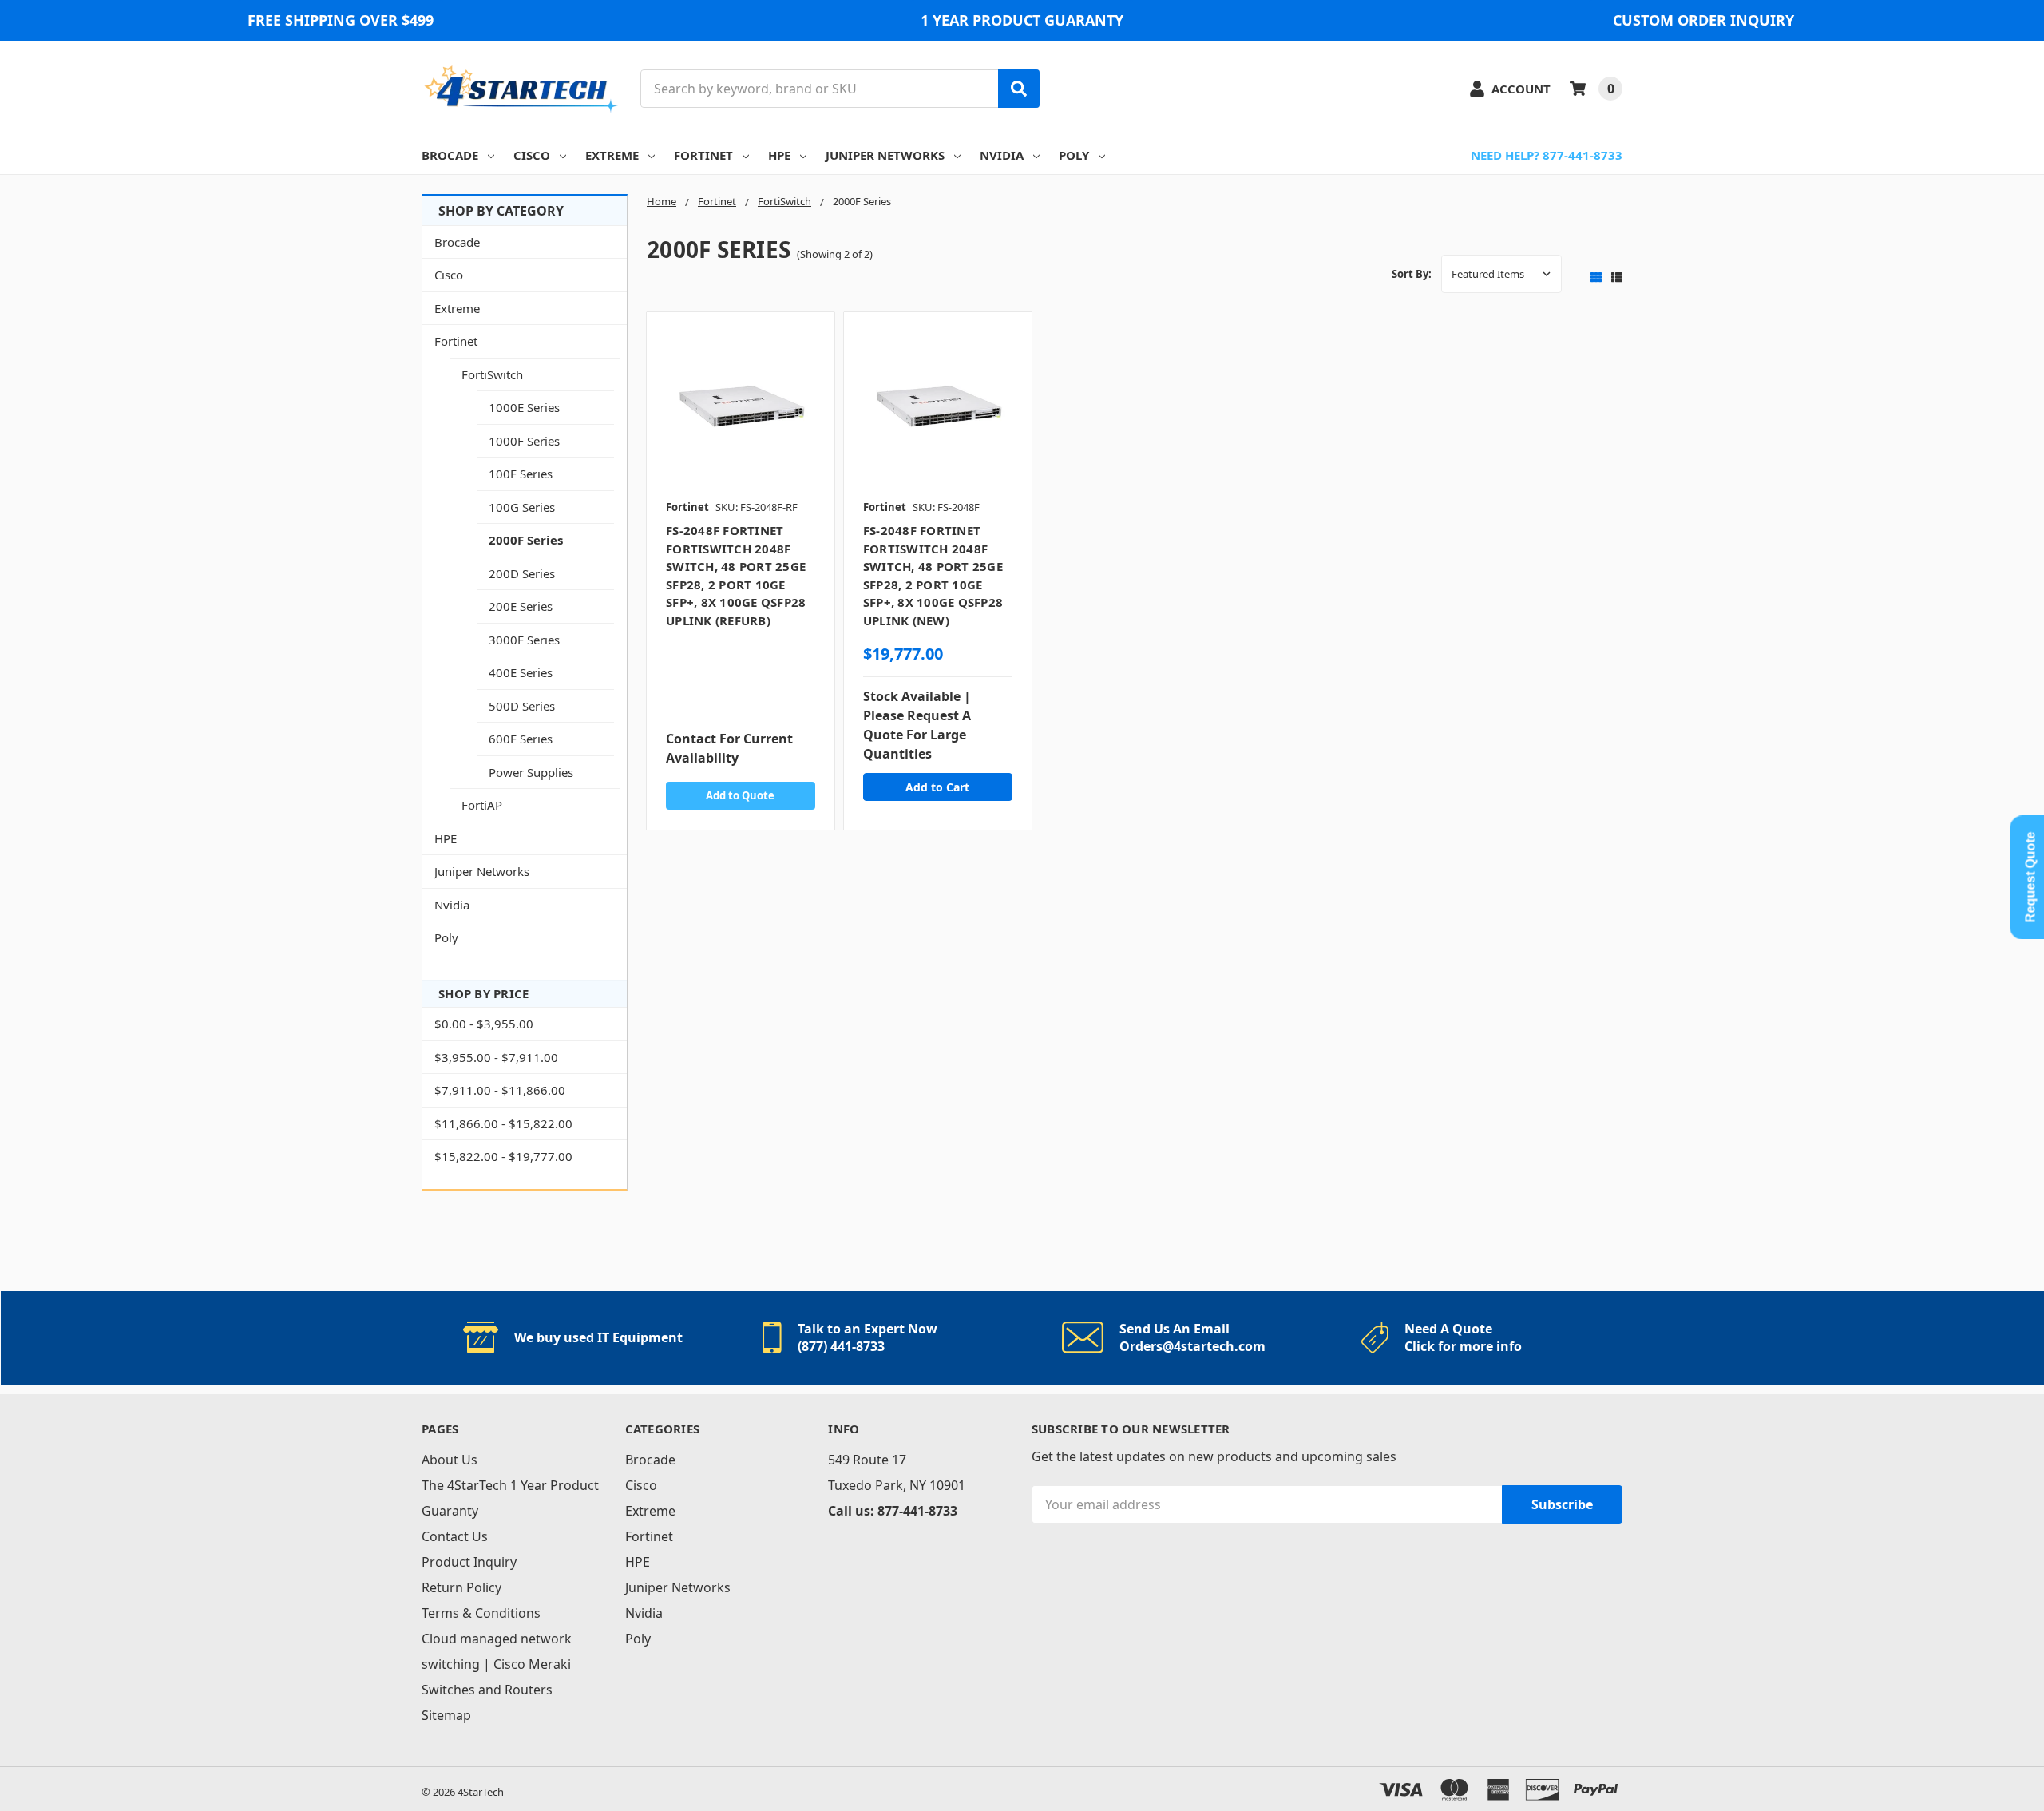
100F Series (521, 474)
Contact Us (455, 1536)
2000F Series (526, 540)
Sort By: (1412, 274)
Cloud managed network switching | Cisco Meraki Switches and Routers (497, 1664)
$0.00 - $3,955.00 (484, 1024)
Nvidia (1002, 155)
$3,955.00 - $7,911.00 (496, 1057)
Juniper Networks (885, 155)
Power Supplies (531, 772)
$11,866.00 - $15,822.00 (503, 1123)
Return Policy (461, 1587)
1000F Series (524, 441)
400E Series (521, 672)
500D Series (522, 706)
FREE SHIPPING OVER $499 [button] (341, 20)
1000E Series (524, 407)
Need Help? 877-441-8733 (1547, 155)
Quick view (741, 410)
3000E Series (524, 640)
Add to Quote (740, 795)
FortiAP (482, 805)
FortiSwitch (492, 374)
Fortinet (703, 155)
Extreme (612, 155)
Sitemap (446, 1715)
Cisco (532, 155)
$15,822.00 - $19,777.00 (503, 1156)
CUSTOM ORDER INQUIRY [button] (1703, 20)
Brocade (450, 155)
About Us (450, 1460)
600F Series (521, 739)
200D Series (522, 573)
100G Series (522, 507)
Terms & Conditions (481, 1613)
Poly (1074, 155)
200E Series (521, 606)
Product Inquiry (469, 1562)
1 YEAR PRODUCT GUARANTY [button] (1022, 20)
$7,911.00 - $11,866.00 (500, 1090)
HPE (779, 155)
